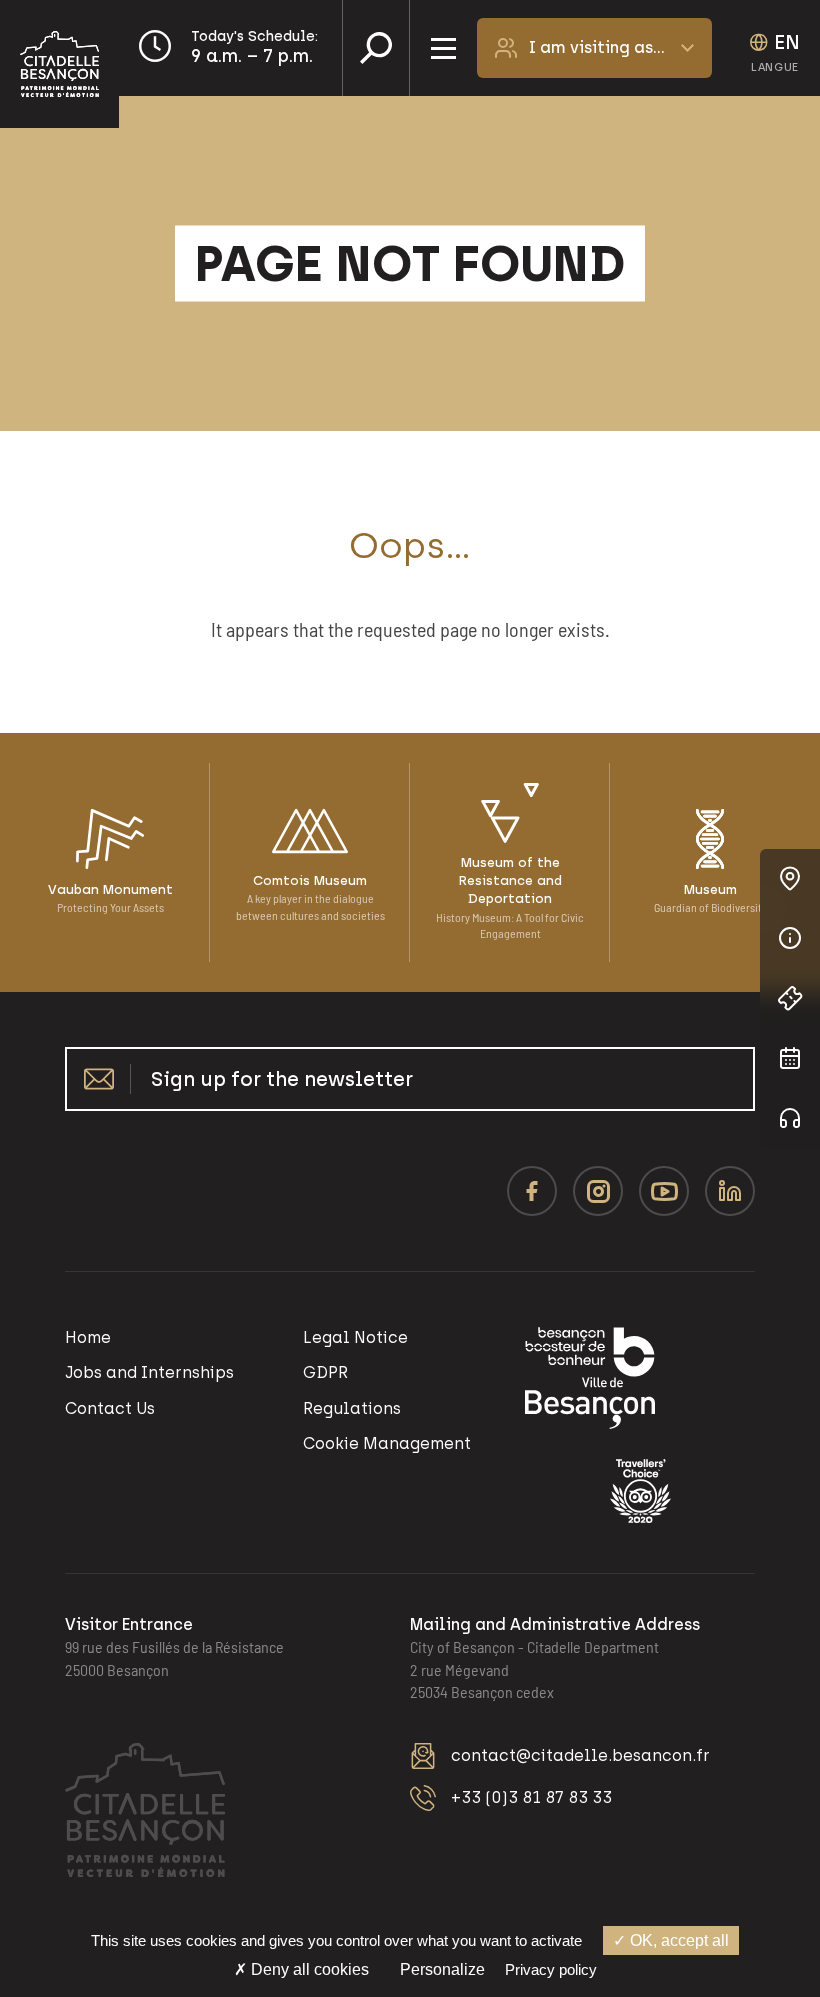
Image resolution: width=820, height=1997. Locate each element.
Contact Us (110, 1408)
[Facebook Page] (532, 1191)
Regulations (352, 1408)
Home (88, 1337)
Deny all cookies (308, 1969)
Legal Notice (355, 1337)
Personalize (442, 1969)
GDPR (325, 1372)
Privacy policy (551, 1969)
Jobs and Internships (149, 1372)
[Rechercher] (376, 48)
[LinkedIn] (730, 1191)
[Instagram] (598, 1191)
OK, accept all (677, 1940)
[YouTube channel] (664, 1191)
